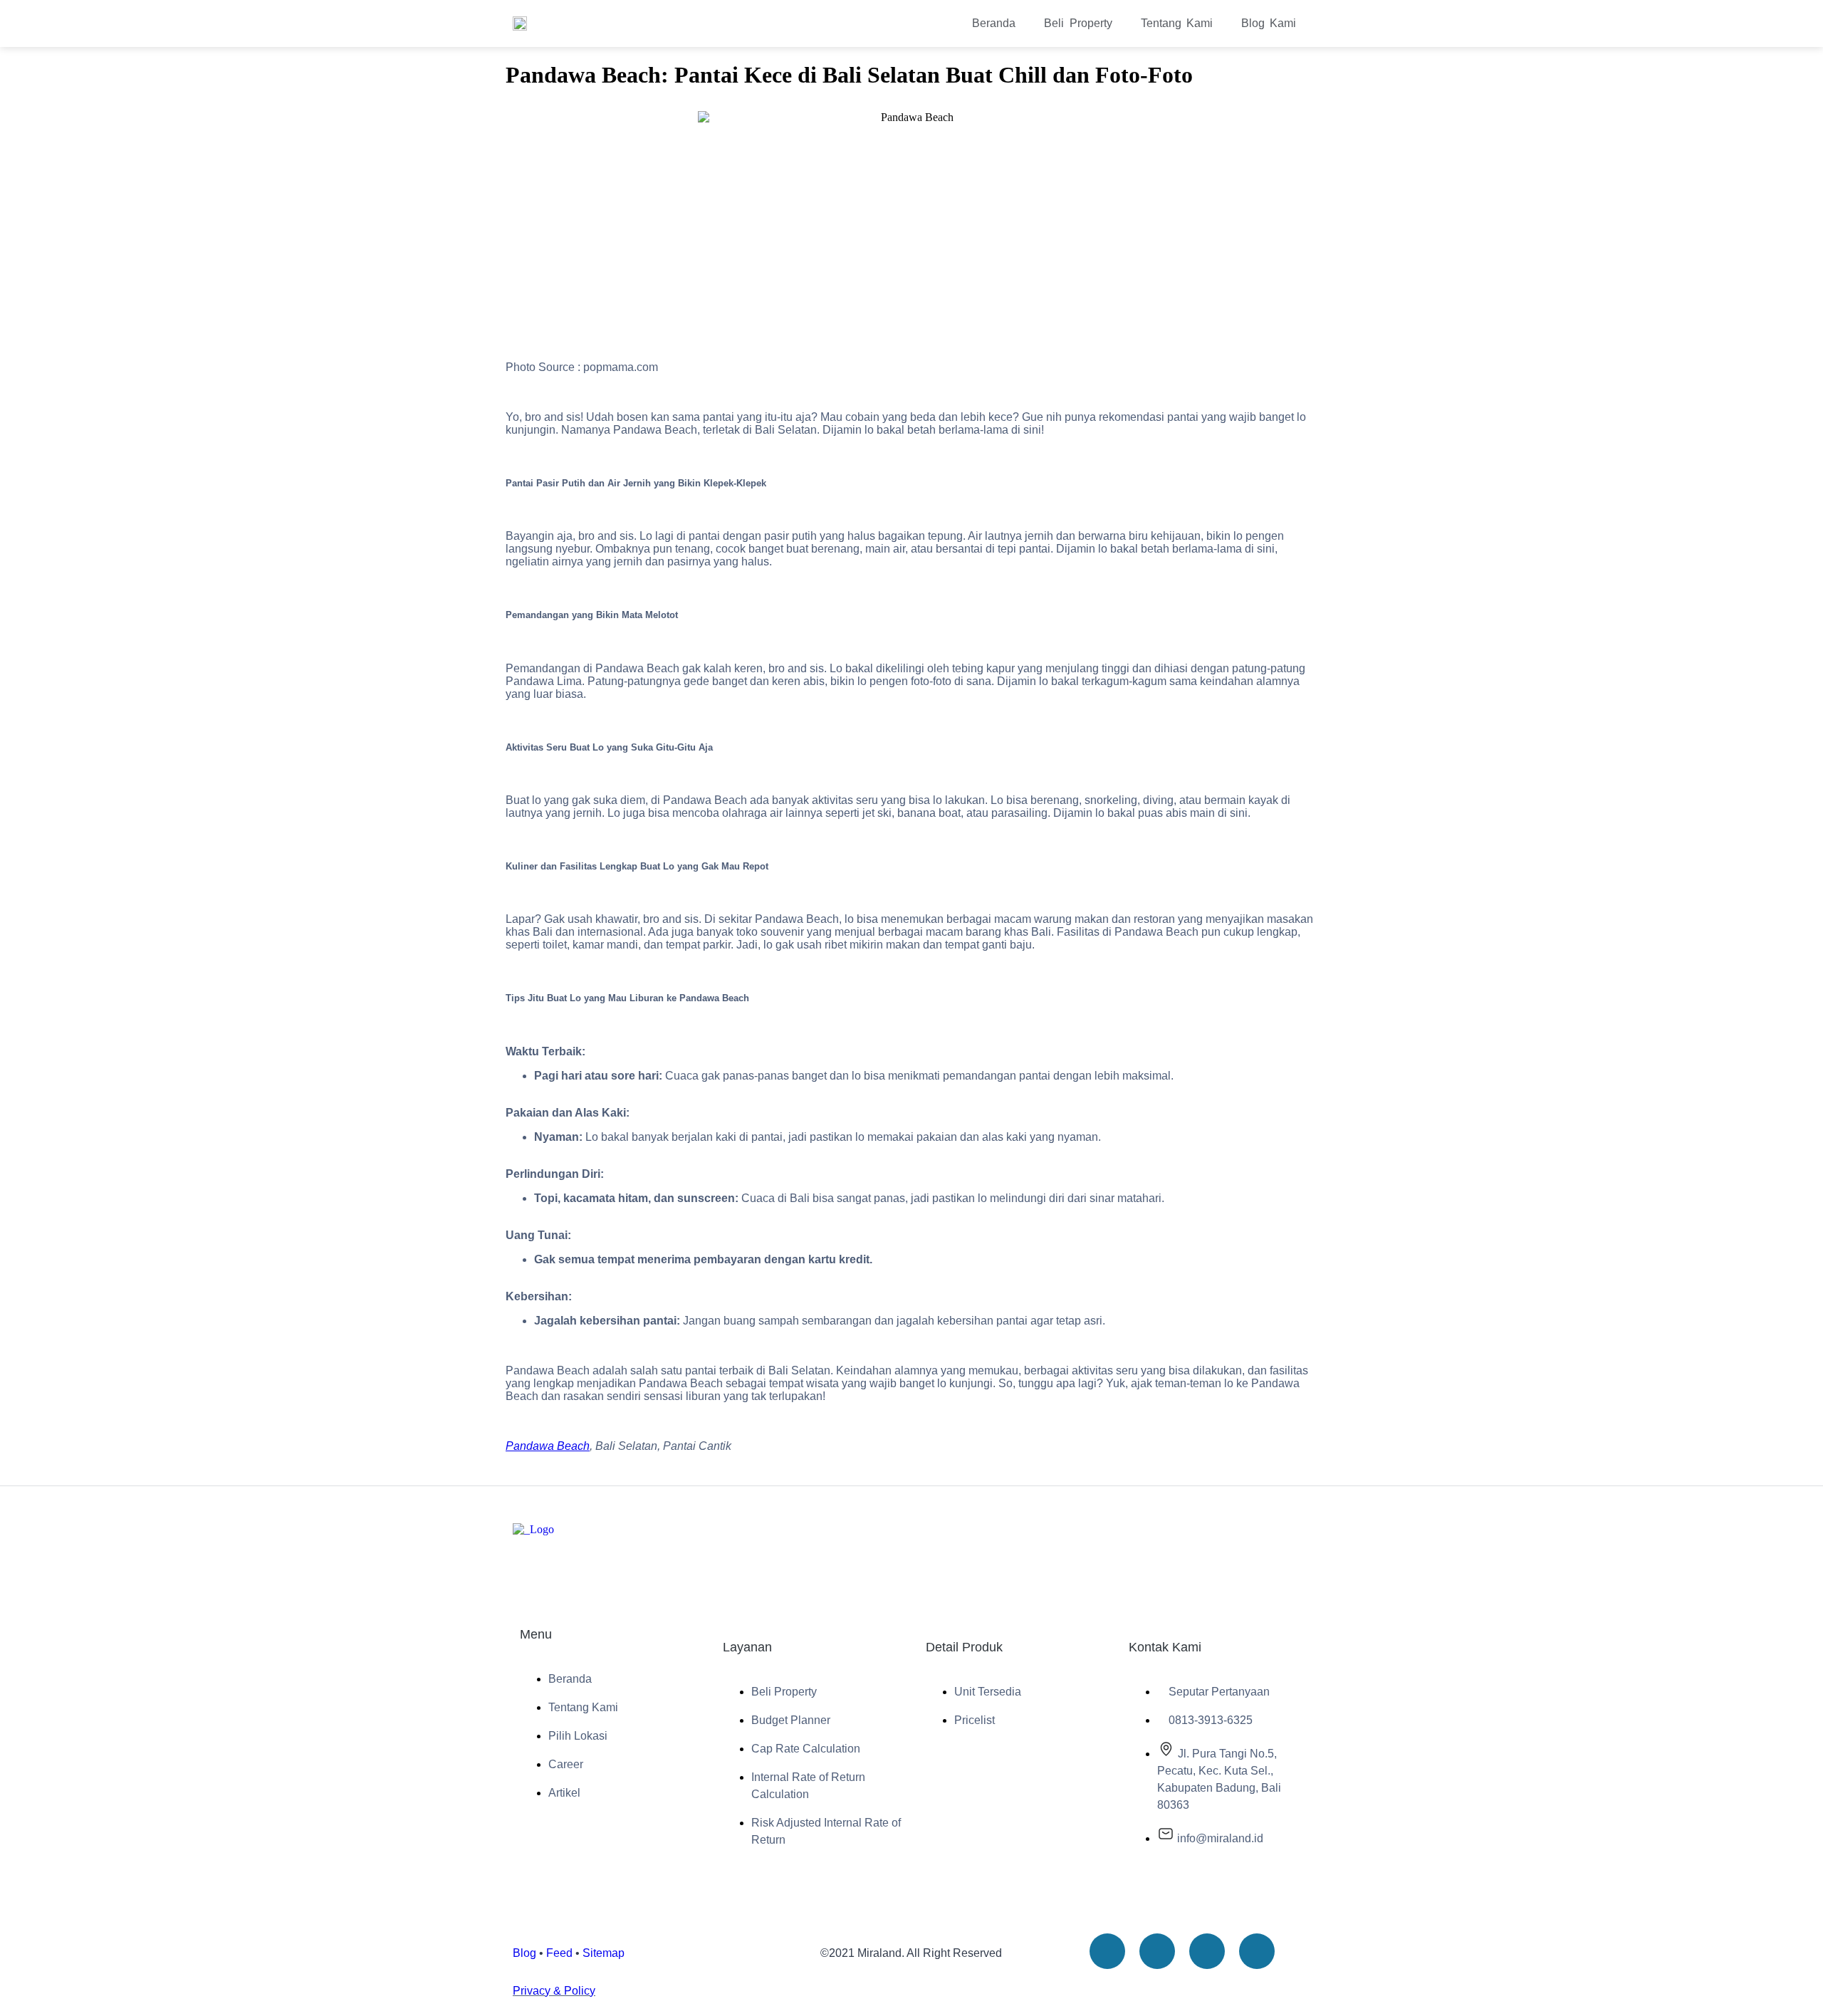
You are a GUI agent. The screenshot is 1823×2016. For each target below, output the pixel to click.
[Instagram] (1207, 1951)
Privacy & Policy (554, 1991)
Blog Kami (1269, 23)
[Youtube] (1107, 1951)
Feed (559, 1953)
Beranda (994, 23)
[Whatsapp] (1257, 1951)
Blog (524, 1953)
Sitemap (604, 1953)
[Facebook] (1157, 1951)
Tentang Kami (1177, 23)
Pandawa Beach (548, 1446)
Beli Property (1078, 23)
